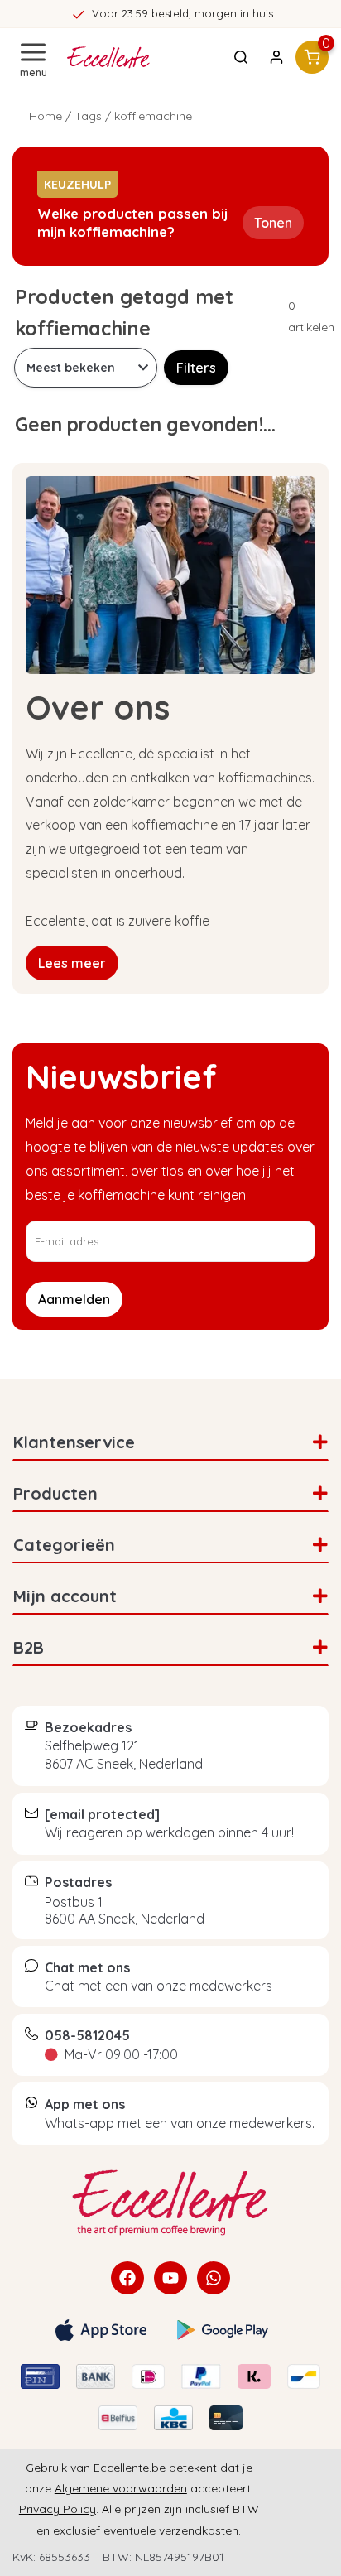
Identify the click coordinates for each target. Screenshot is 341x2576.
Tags (88, 116)
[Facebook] (127, 2278)
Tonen (273, 223)
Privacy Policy (58, 2509)
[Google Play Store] (223, 2330)
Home (46, 116)
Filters (196, 368)
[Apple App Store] (101, 2330)
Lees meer (72, 963)
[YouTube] (170, 2278)
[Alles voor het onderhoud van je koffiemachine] (170, 2203)
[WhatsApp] (214, 2278)
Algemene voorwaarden (121, 2488)
